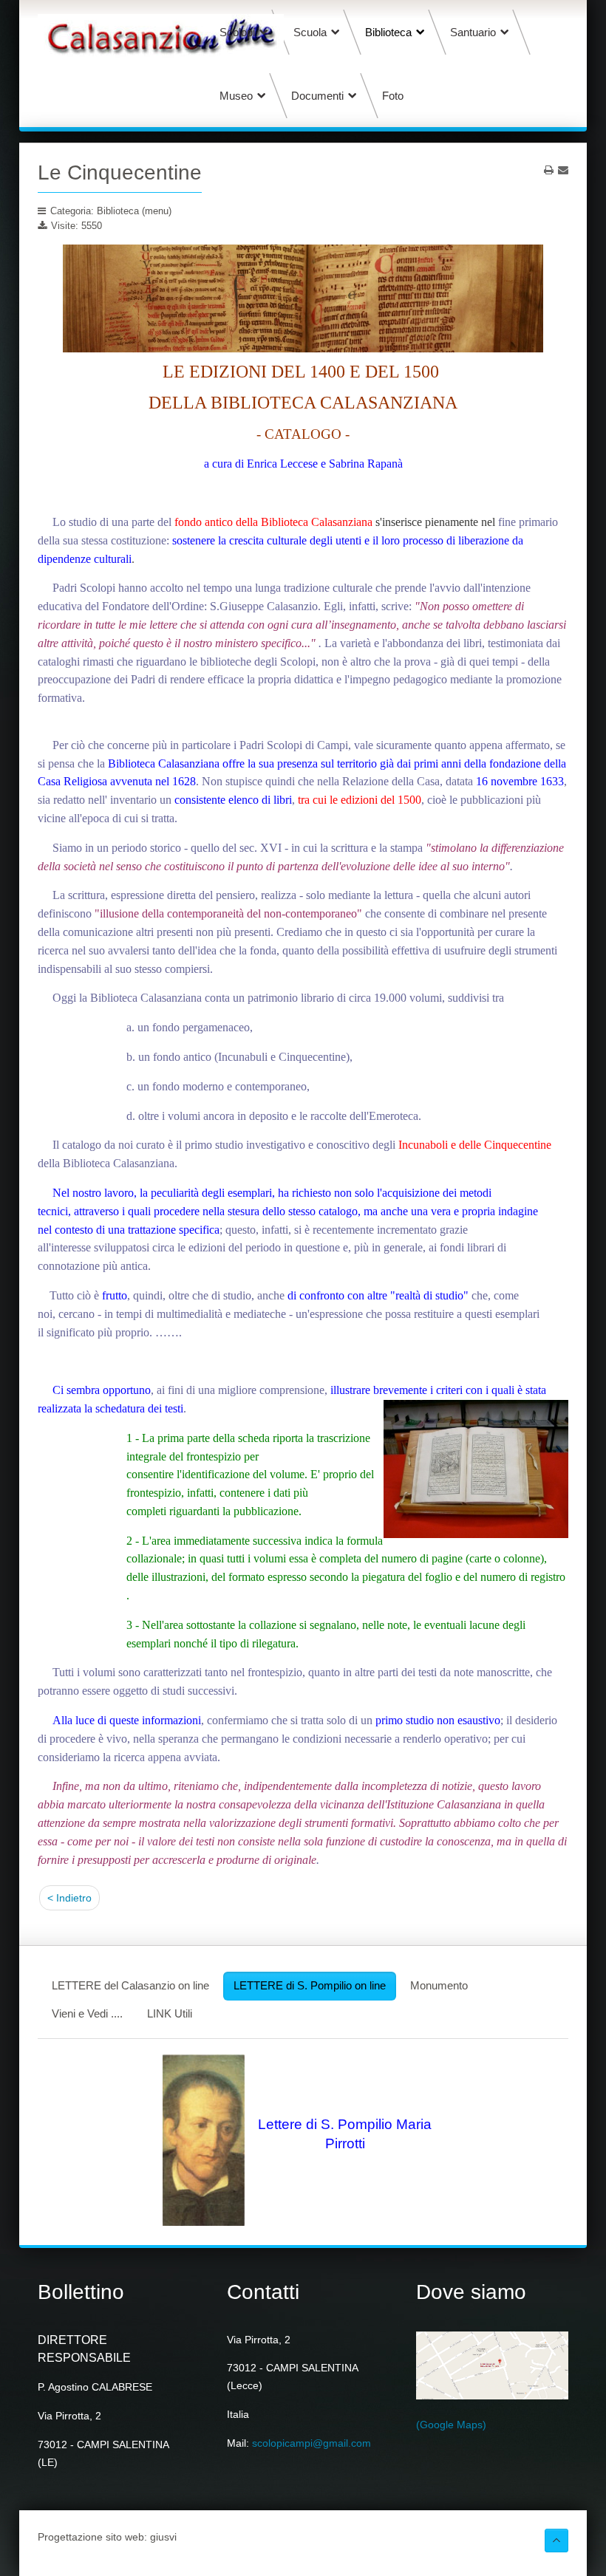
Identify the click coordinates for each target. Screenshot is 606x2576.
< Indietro (69, 1898)
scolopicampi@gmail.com (311, 2443)
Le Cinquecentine (120, 172)
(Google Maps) (451, 2425)
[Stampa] (549, 170)
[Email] (563, 170)
